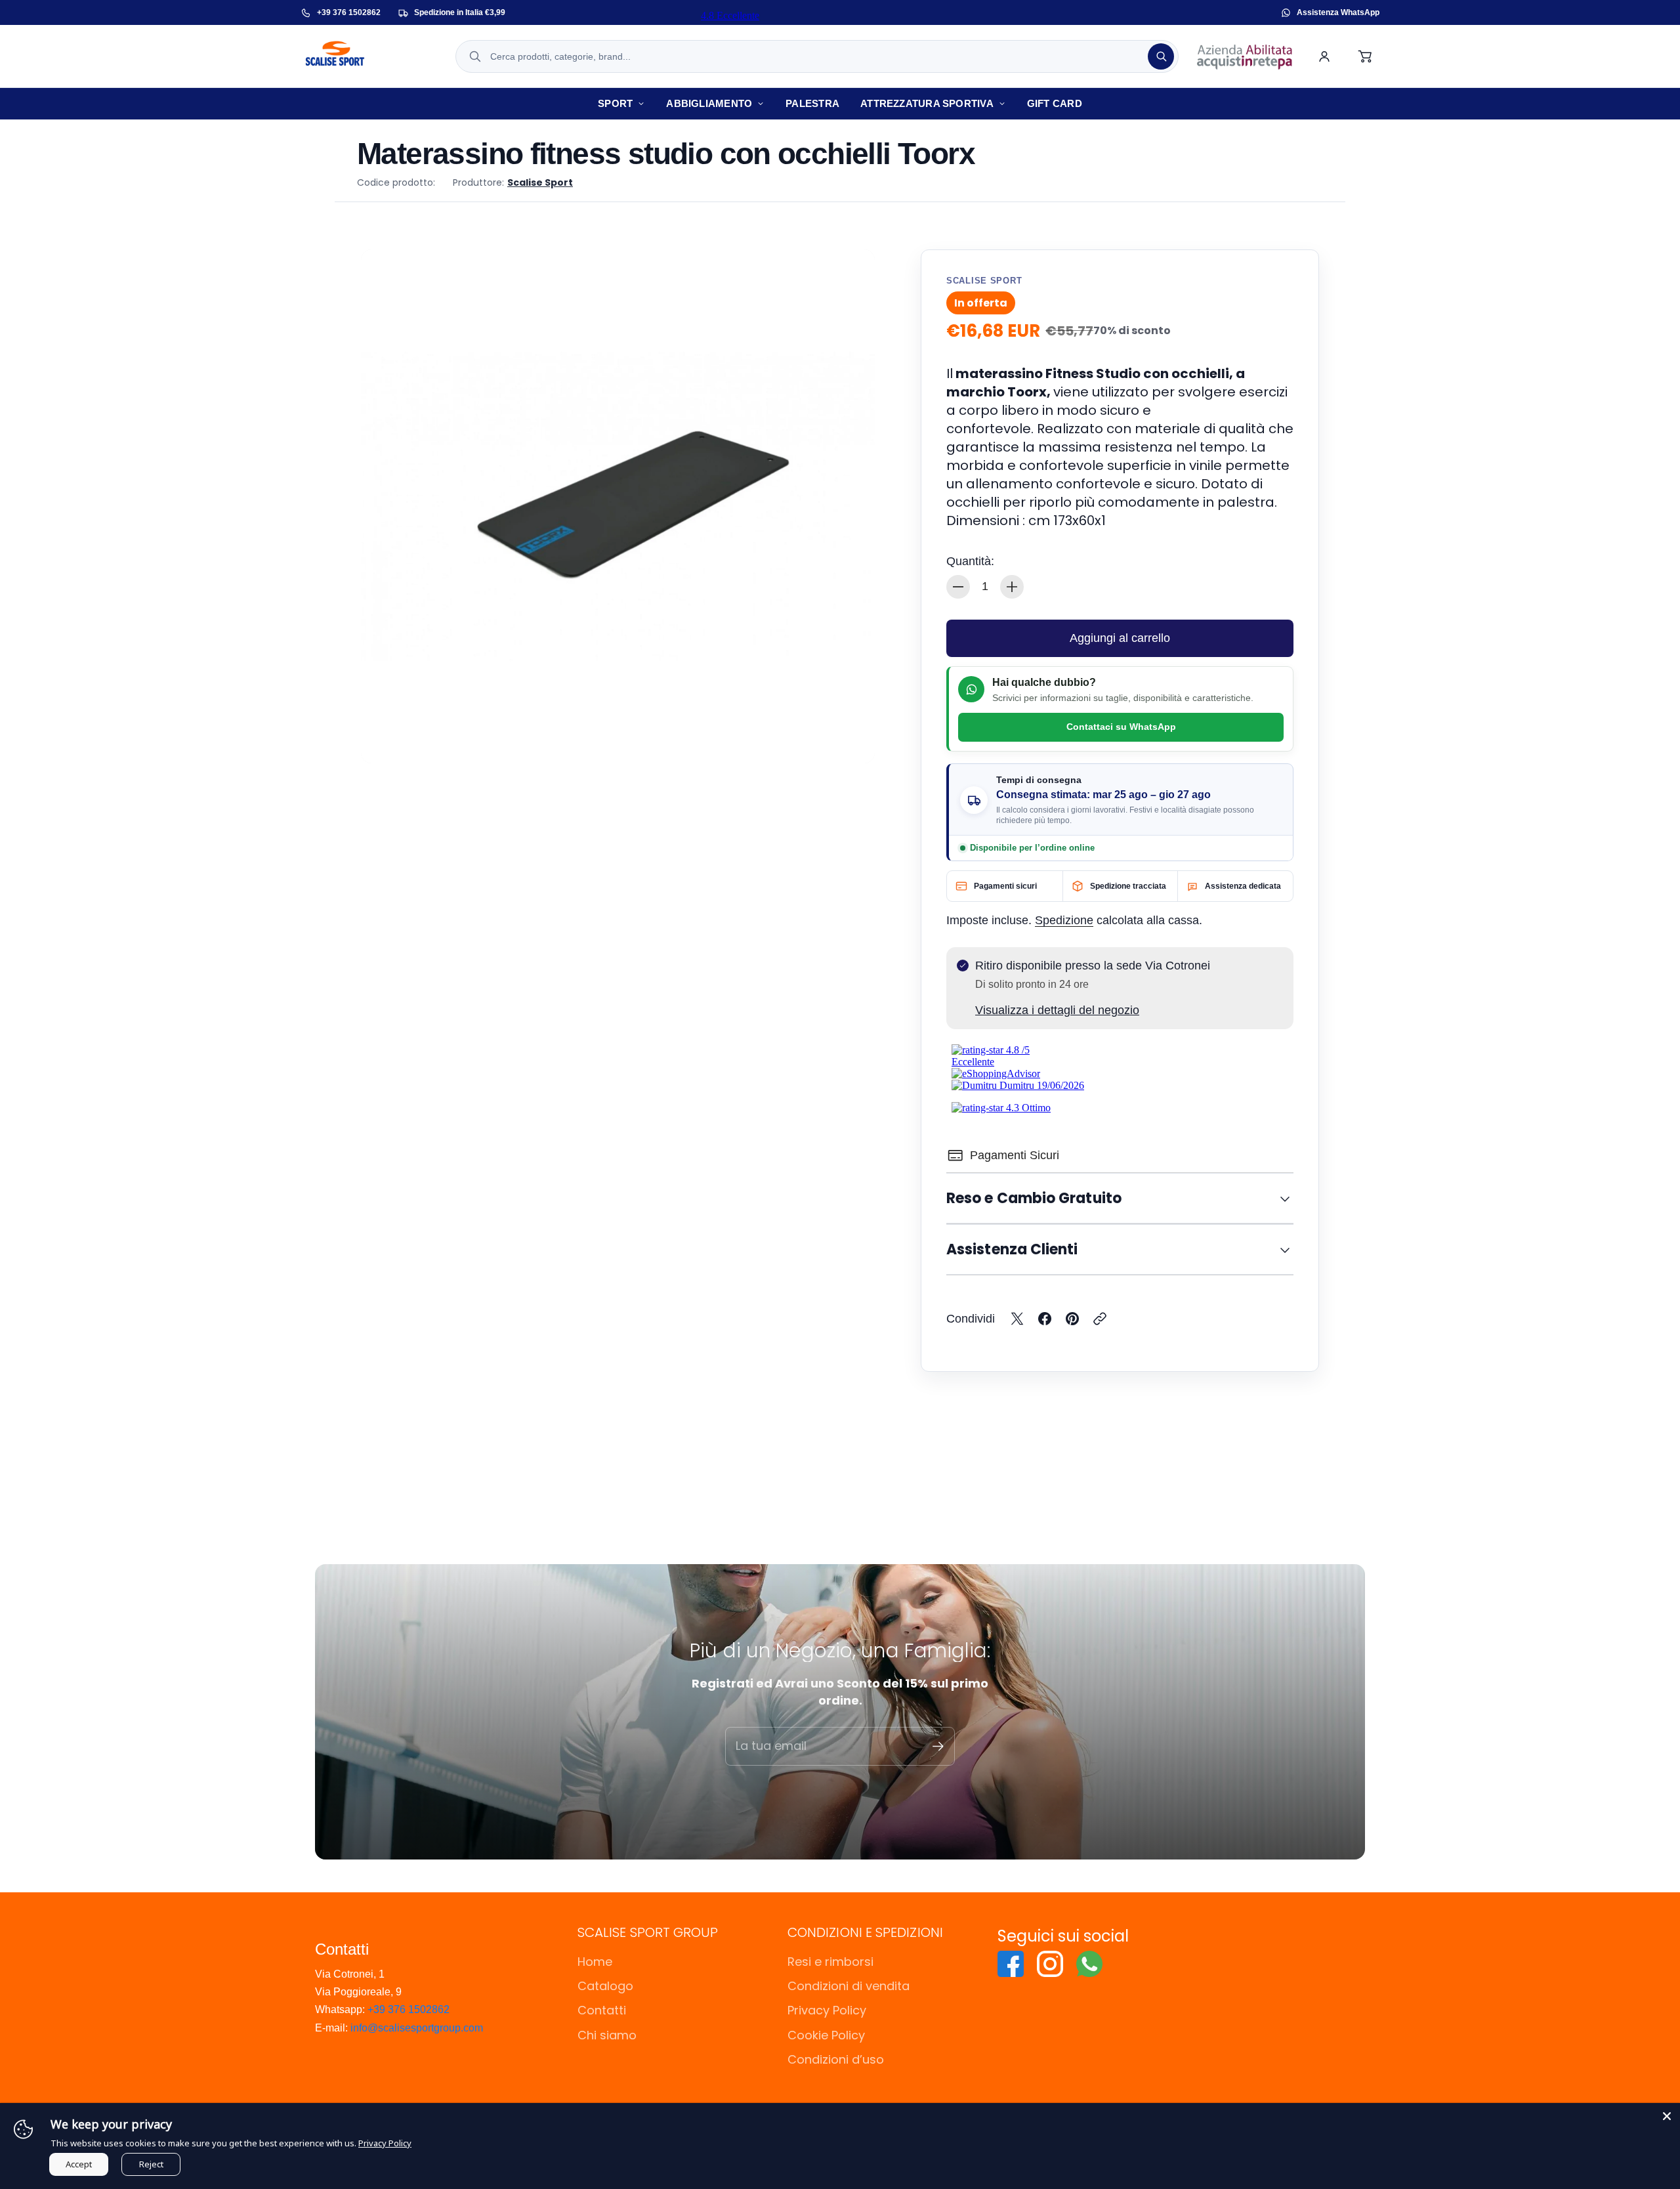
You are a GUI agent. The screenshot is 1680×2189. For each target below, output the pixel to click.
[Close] (1667, 2116)
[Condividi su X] (1017, 1319)
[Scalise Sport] (369, 56)
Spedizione (1064, 920)
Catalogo (605, 1986)
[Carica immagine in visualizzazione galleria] (850, 738)
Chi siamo (607, 2035)
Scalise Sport (540, 182)
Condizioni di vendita (849, 1986)
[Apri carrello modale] (1366, 56)
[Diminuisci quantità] (958, 587)
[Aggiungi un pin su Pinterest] (1072, 1319)
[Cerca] (1161, 56)
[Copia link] (1100, 1319)
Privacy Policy (827, 2010)
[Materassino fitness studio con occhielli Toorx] (618, 506)
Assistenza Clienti (1012, 1249)
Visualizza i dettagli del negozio (1057, 1010)
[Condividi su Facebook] (1045, 1319)
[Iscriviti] (938, 1746)
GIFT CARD (1055, 103)
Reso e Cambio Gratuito (1034, 1198)
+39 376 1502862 (409, 2009)
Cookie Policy (826, 2035)
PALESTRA (812, 103)
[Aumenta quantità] (1012, 587)
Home (595, 1962)
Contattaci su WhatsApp (1121, 727)
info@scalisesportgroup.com (417, 2028)
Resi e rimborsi (830, 1962)
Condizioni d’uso (836, 2059)
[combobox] (817, 56)
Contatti (602, 2010)
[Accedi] (1324, 56)
